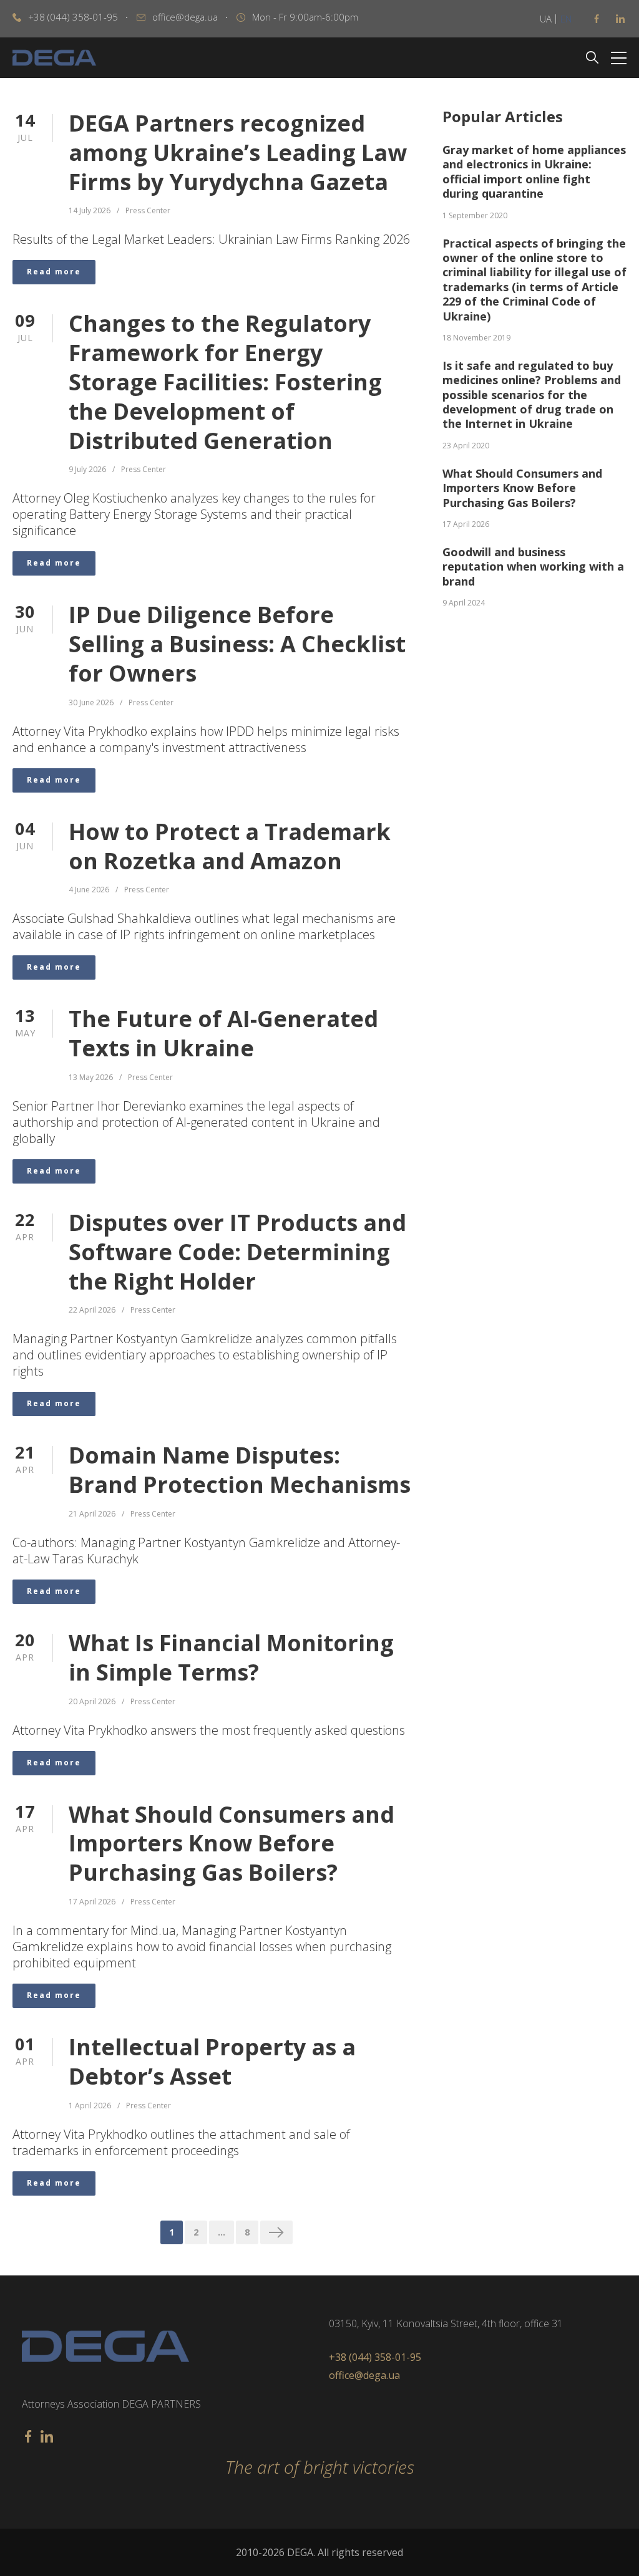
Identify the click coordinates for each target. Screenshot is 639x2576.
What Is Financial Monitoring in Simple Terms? (231, 1658)
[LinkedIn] (620, 19)
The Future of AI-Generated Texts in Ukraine (223, 1034)
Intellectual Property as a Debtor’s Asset (212, 2062)
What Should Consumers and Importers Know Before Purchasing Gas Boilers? (232, 1844)
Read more (54, 272)
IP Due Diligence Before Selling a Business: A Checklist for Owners (237, 644)
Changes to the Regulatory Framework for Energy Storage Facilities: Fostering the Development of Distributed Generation (225, 382)
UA (546, 19)
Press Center (148, 211)
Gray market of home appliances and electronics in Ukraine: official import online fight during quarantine (534, 172)
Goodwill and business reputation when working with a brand (533, 567)
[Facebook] (597, 19)
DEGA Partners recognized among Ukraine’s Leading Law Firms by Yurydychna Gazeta (238, 153)
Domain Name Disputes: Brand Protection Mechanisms (240, 1470)
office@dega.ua (185, 17)
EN (566, 19)
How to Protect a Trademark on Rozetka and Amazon (230, 847)
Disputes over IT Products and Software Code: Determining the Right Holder (237, 1252)
